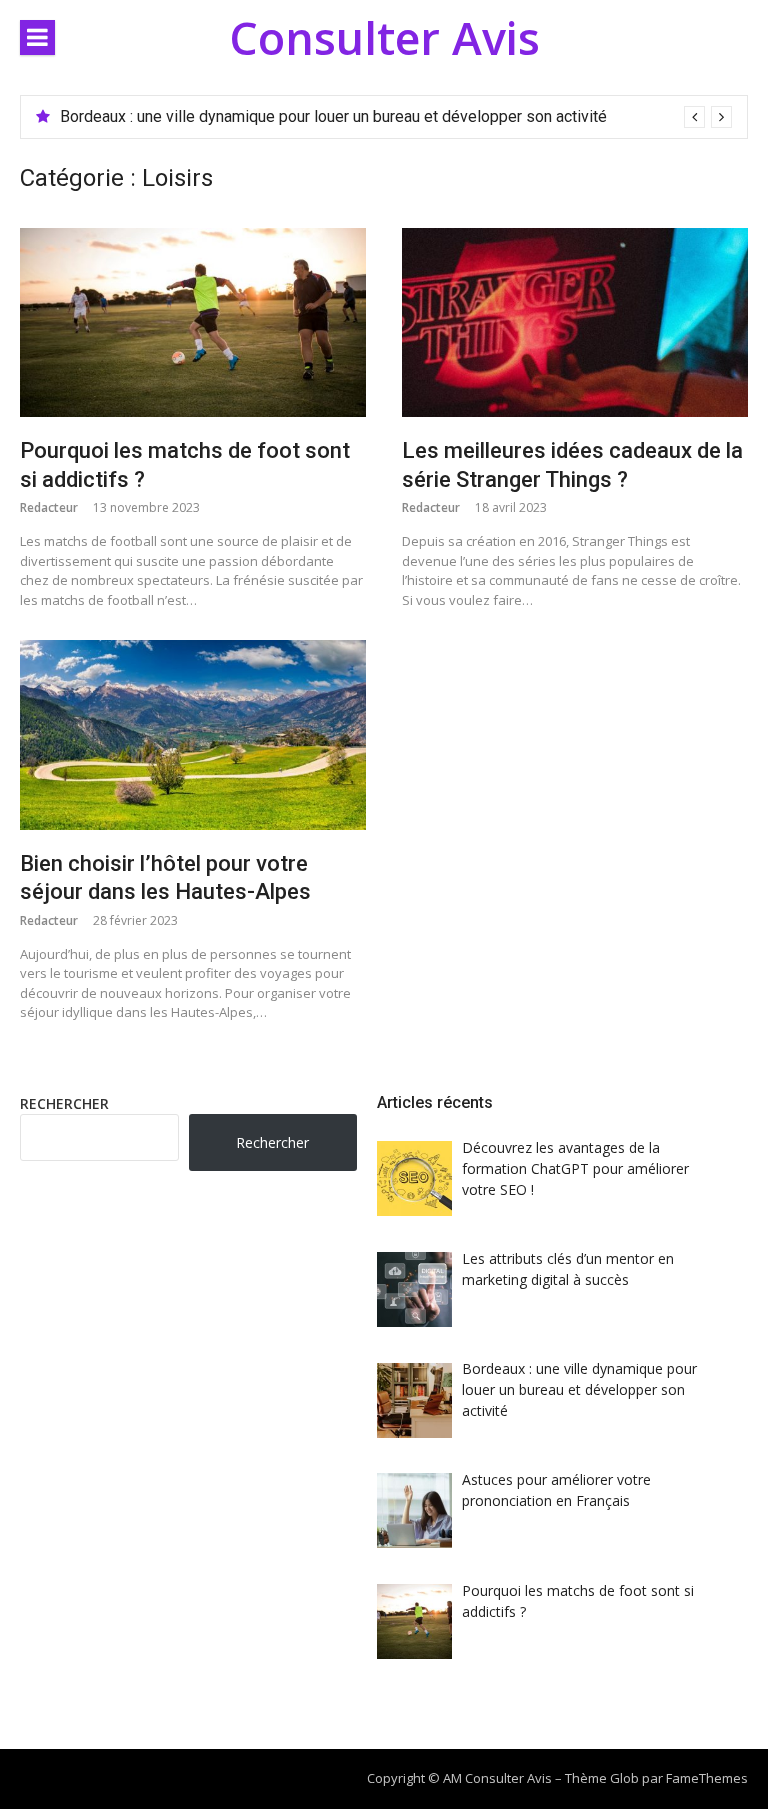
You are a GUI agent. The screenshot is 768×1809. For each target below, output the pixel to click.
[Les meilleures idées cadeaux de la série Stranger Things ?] (575, 322)
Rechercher (64, 1103)
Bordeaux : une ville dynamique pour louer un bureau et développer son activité (333, 116)
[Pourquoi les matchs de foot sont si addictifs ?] (193, 322)
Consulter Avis (384, 37)
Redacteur (49, 507)
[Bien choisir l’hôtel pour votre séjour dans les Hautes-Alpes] (193, 734)
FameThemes (707, 1778)
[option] (396, 117)
